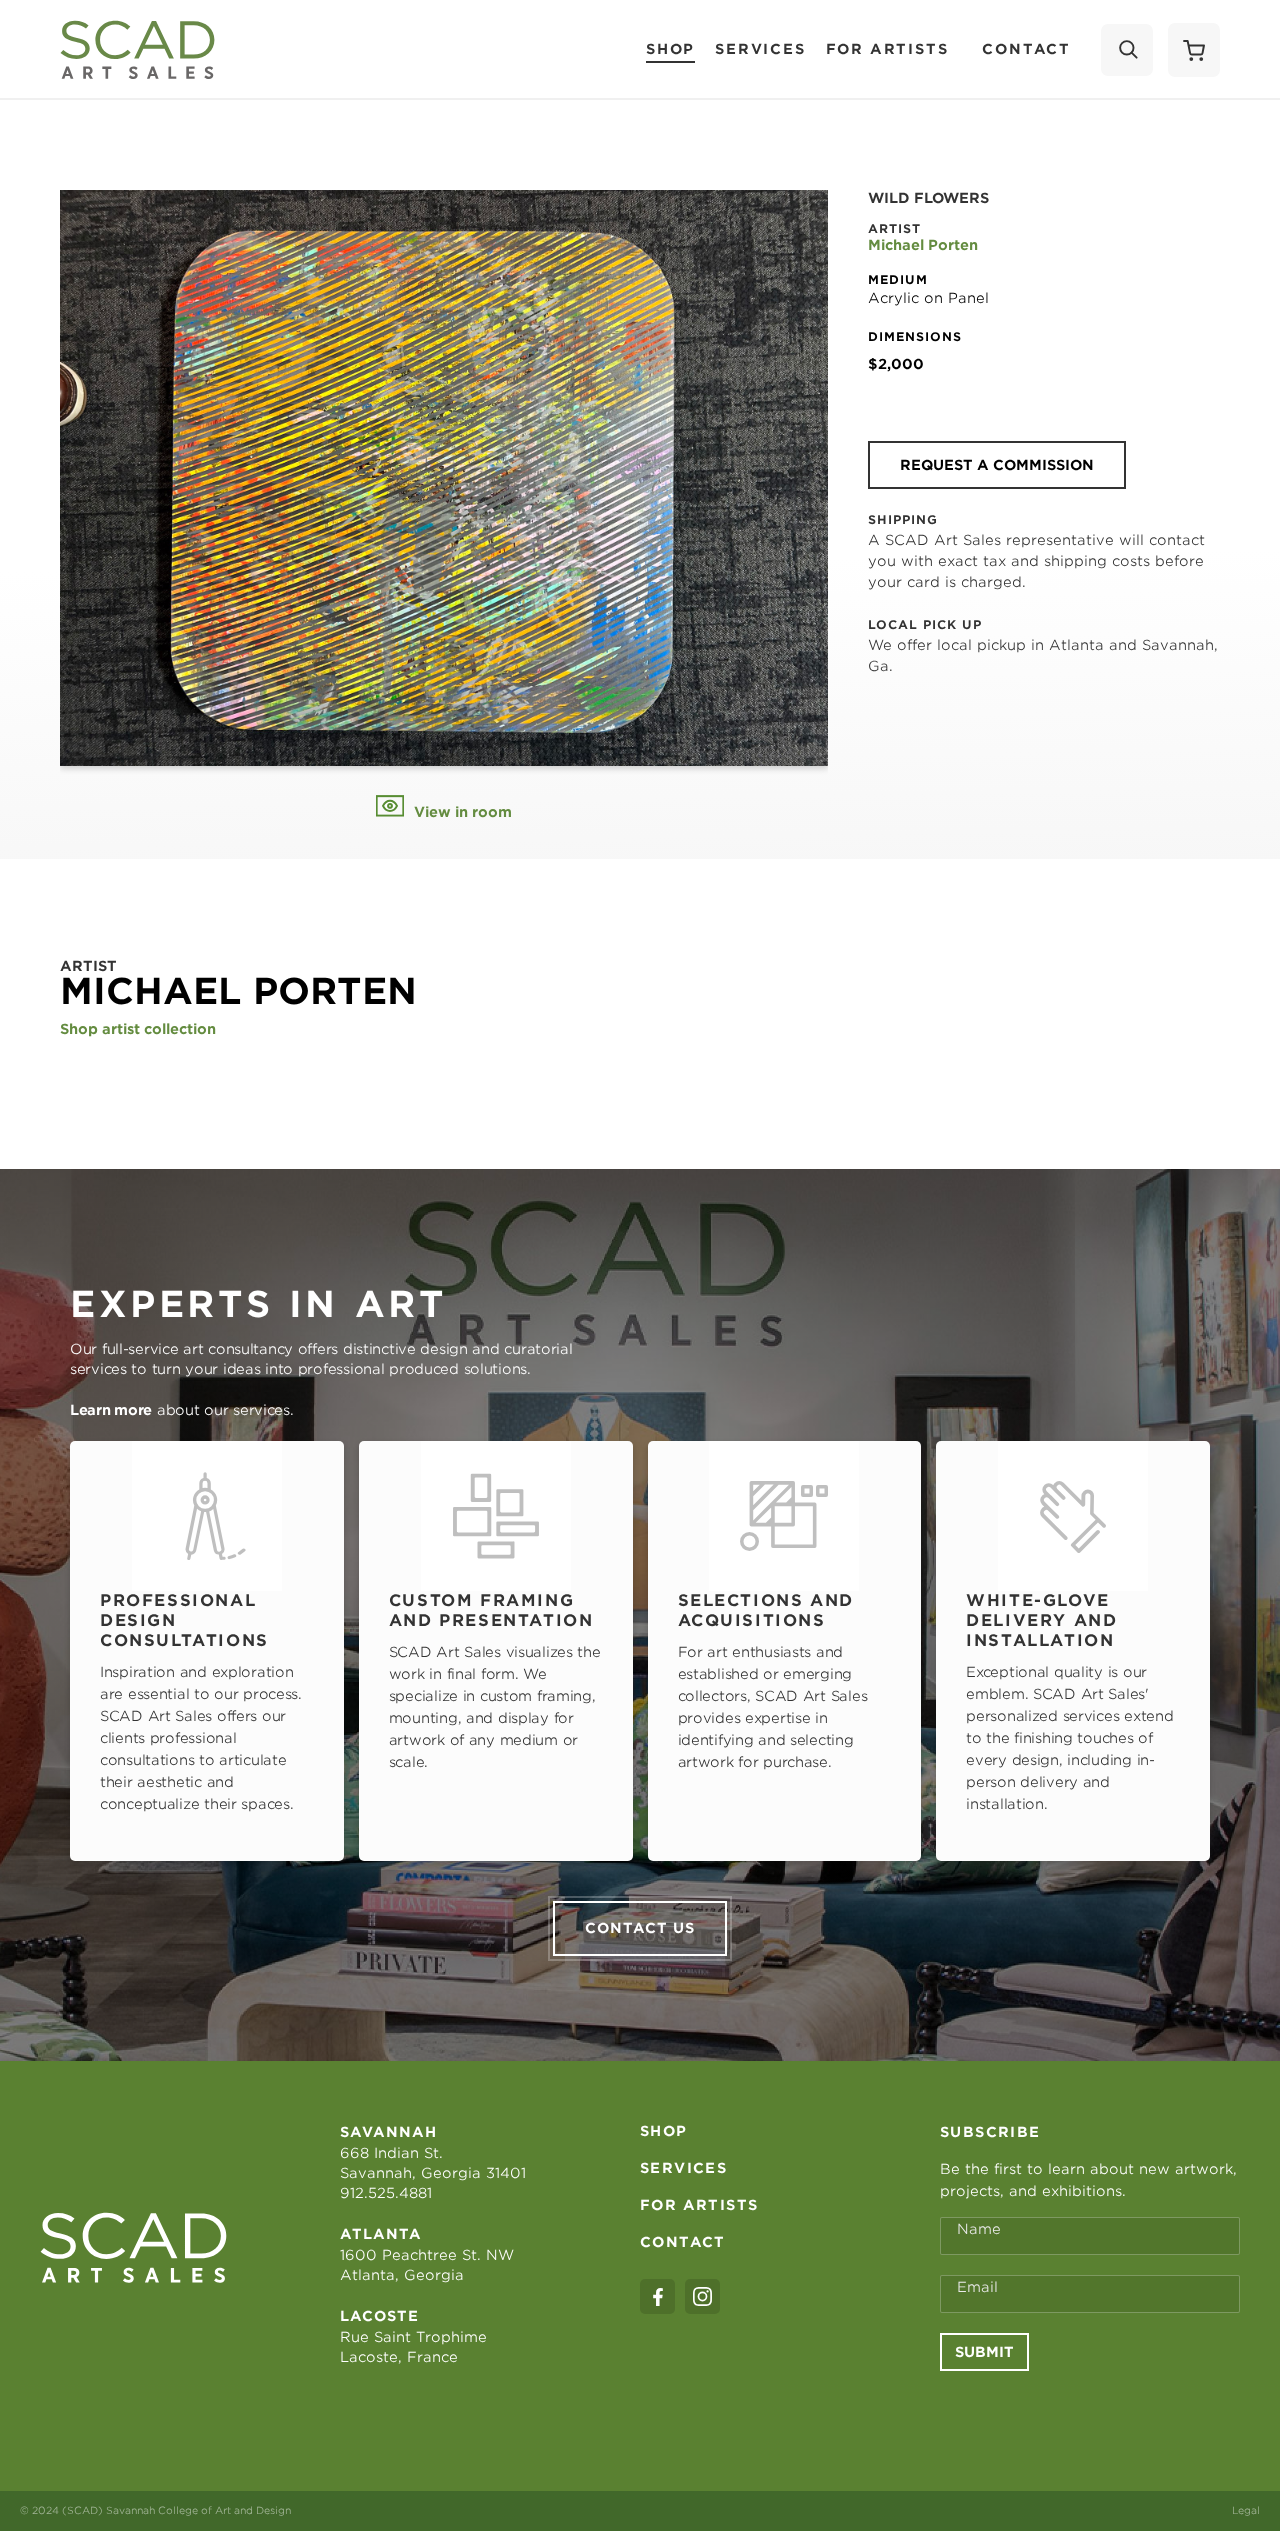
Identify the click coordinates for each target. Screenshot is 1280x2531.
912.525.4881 (386, 2193)
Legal (1246, 2510)
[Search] (1127, 50)
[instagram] (702, 2296)
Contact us (640, 1928)
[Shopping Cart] (1194, 50)
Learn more (111, 1410)
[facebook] (657, 2296)
